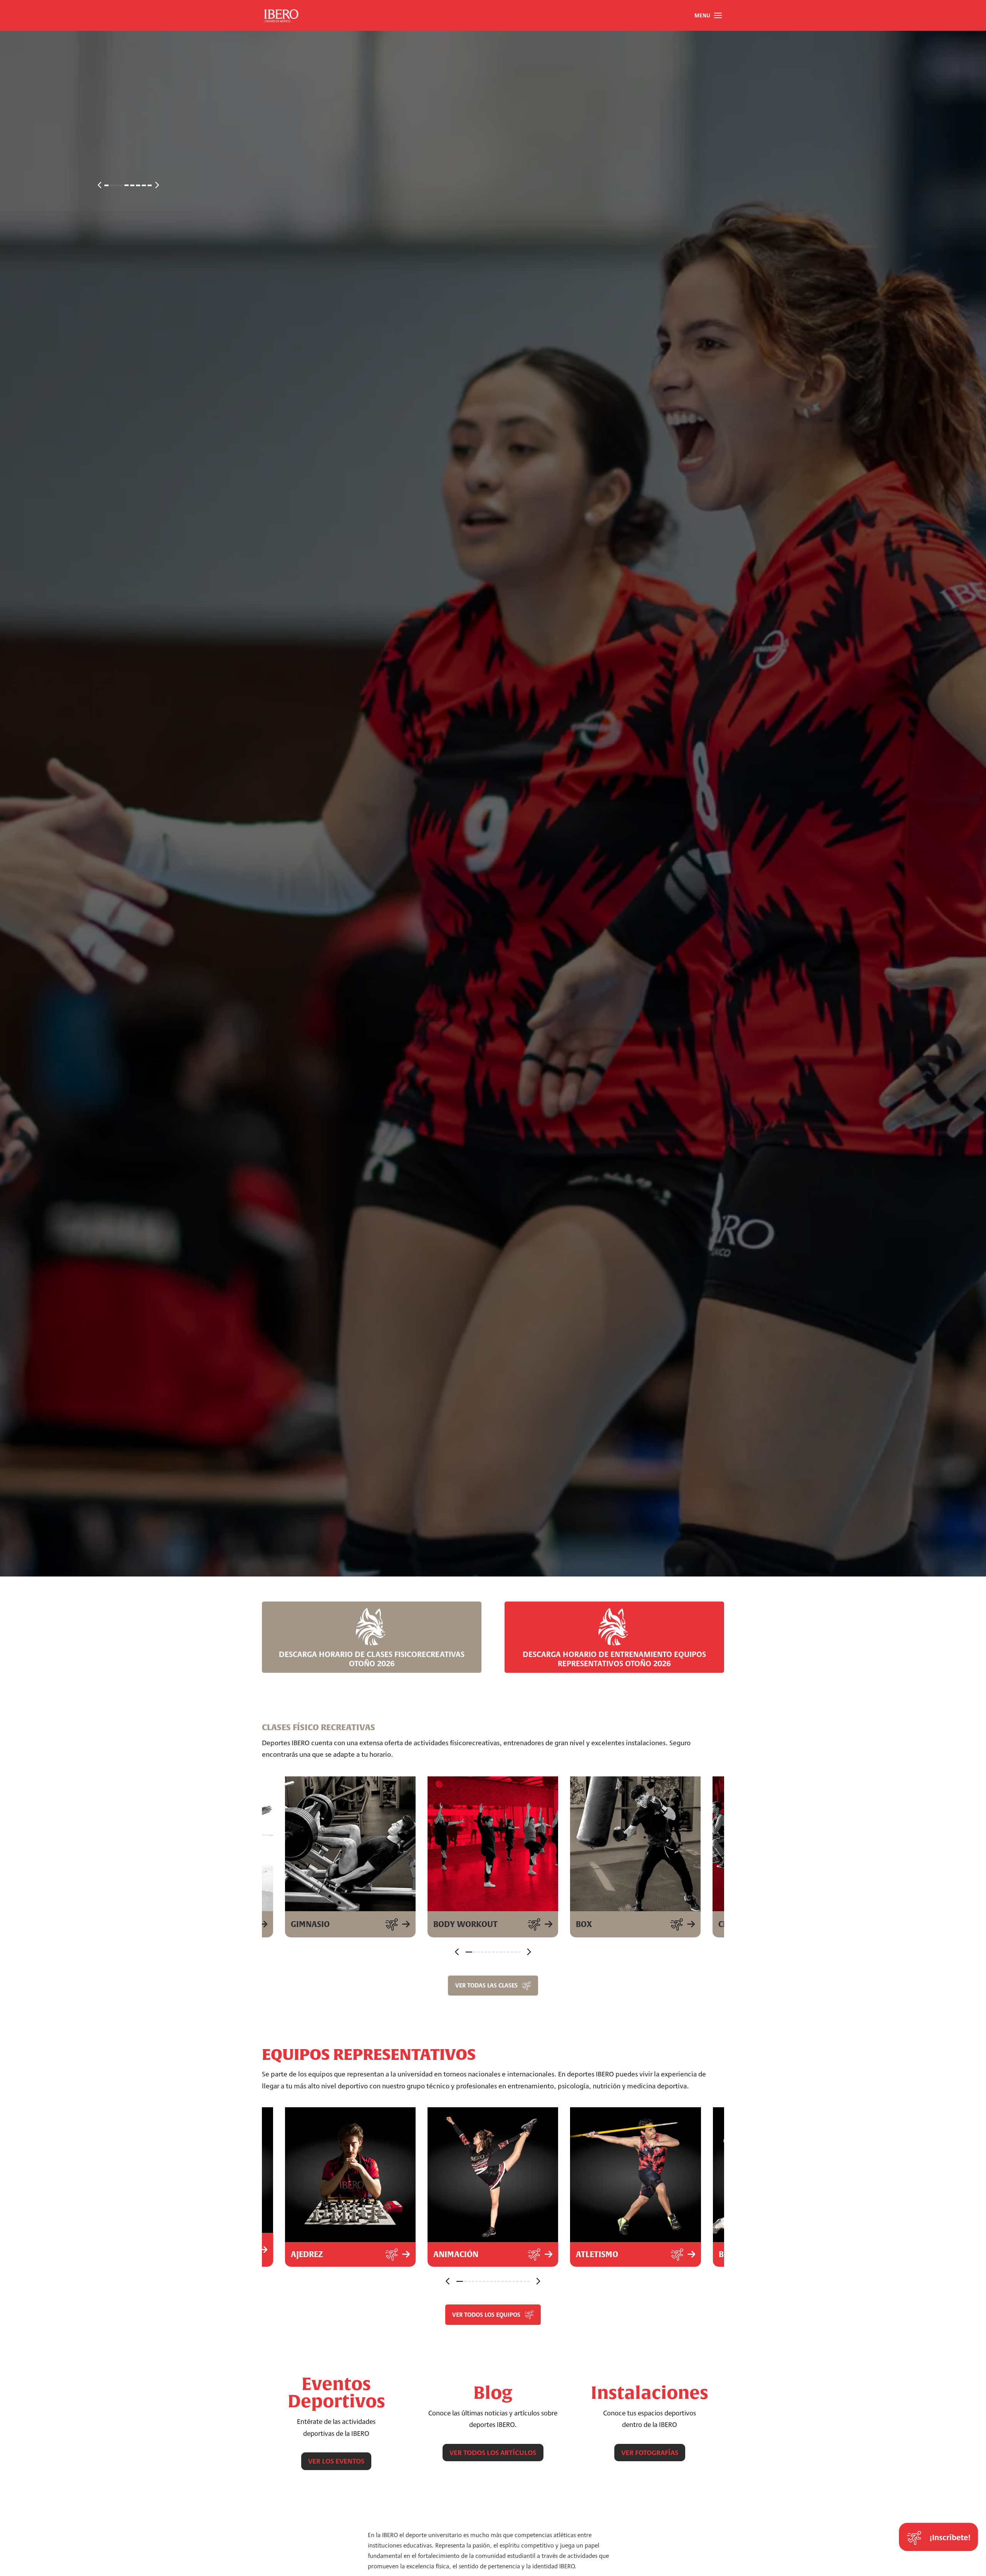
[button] (708, 15)
